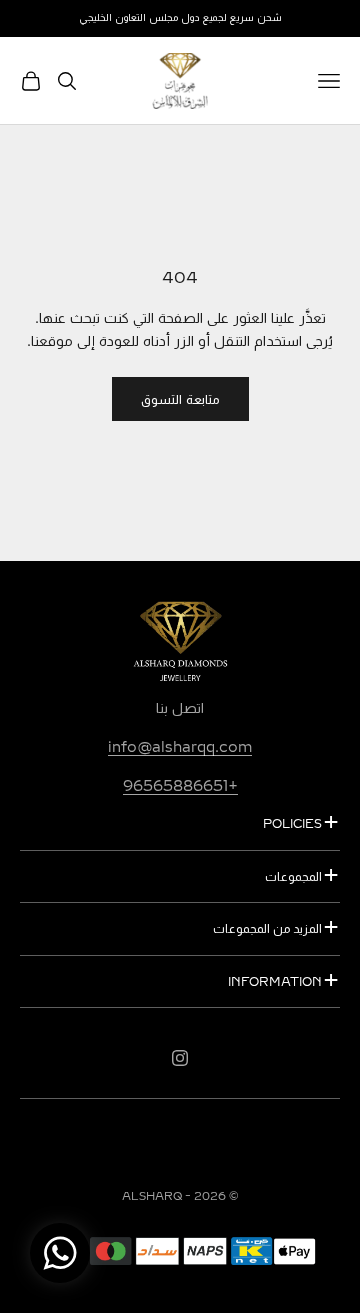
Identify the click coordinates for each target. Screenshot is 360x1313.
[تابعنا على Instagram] (180, 1058)
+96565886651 (180, 786)
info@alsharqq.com (180, 747)
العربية (190, 1151)
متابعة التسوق (180, 399)
